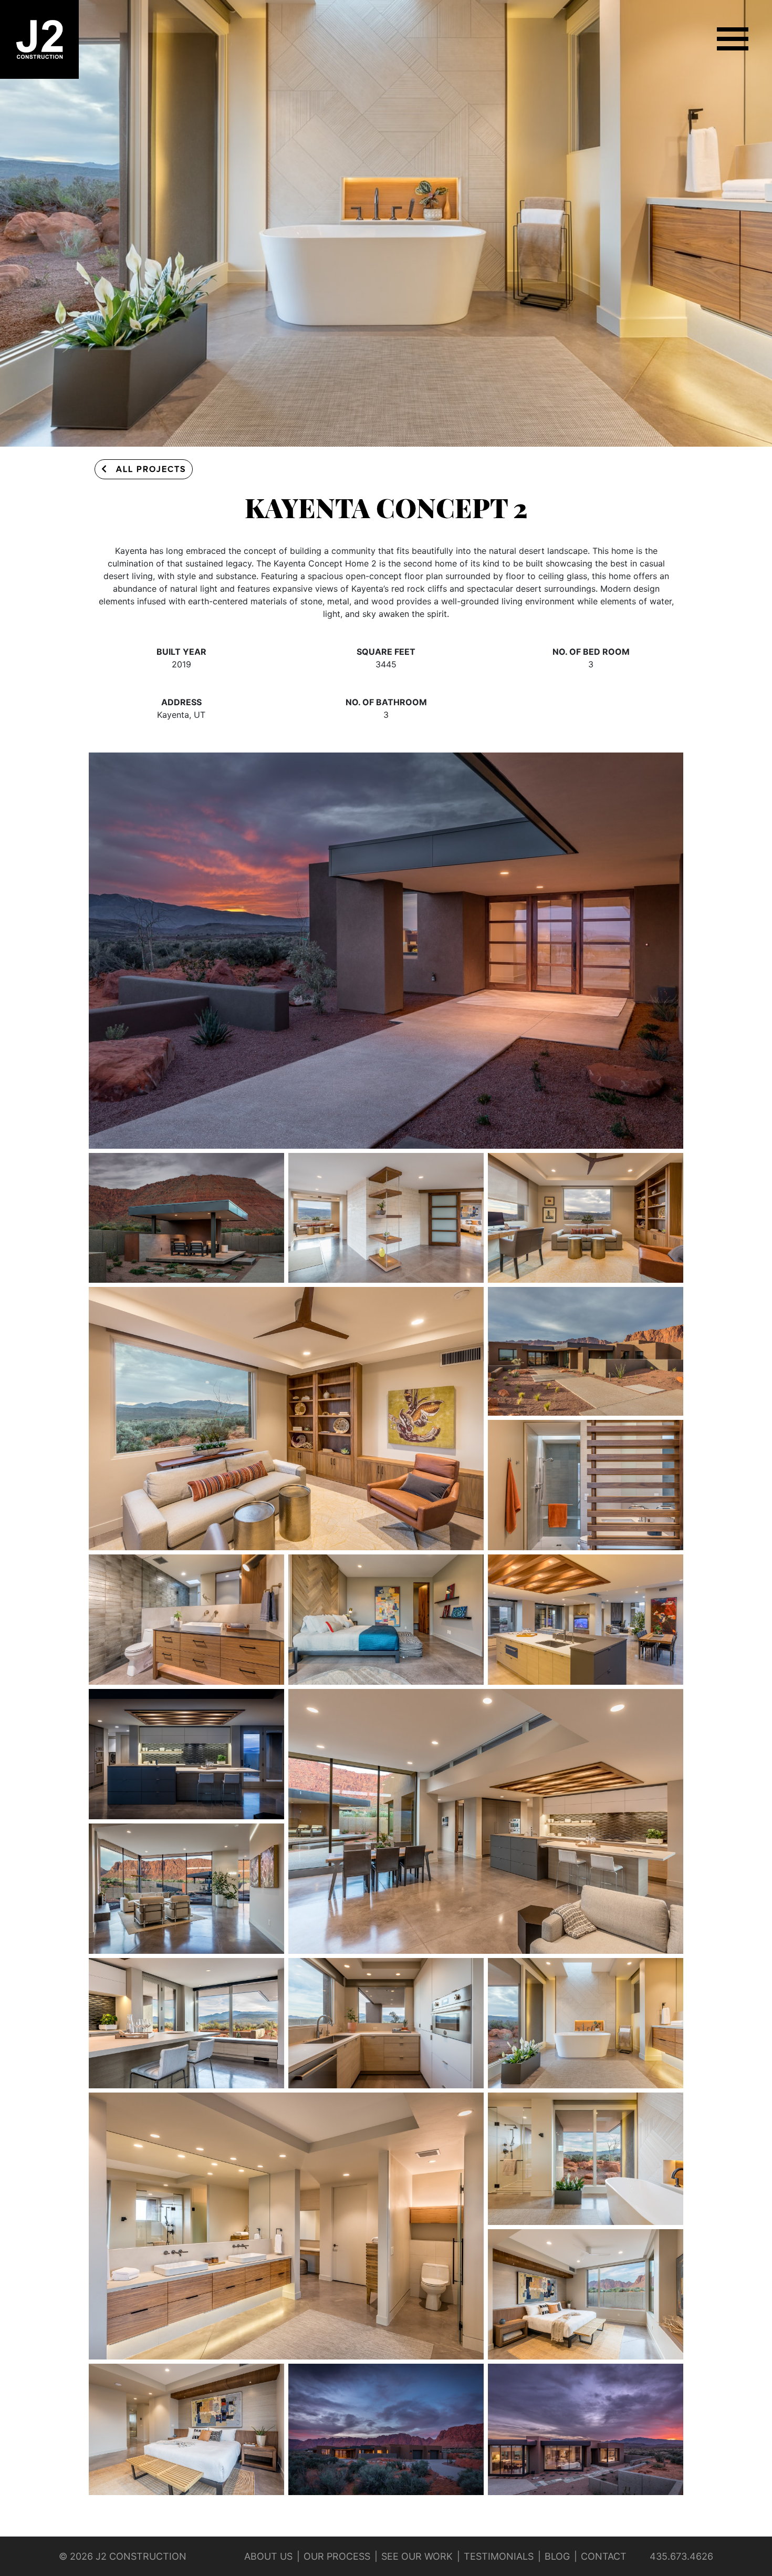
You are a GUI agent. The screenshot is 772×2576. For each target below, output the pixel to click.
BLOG (557, 2556)
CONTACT (604, 2556)
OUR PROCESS (337, 2556)
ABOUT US (268, 2556)
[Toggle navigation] (733, 39)
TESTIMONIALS (499, 2556)
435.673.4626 (681, 2556)
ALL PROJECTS (151, 469)
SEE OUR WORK (417, 2556)
